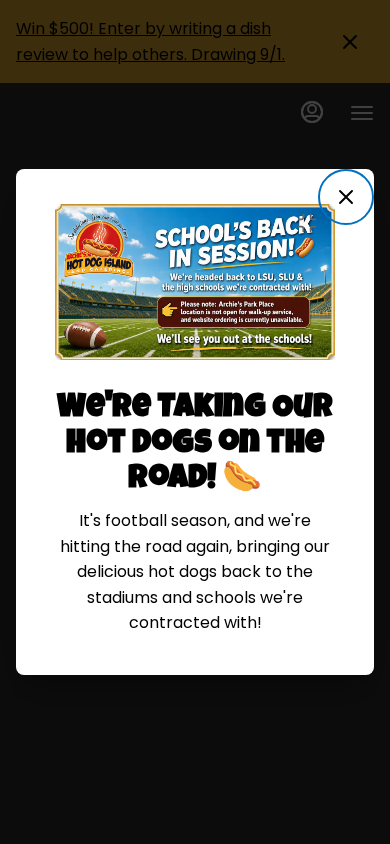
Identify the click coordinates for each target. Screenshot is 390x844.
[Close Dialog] (346, 197)
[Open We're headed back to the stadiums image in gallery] (312, 223)
